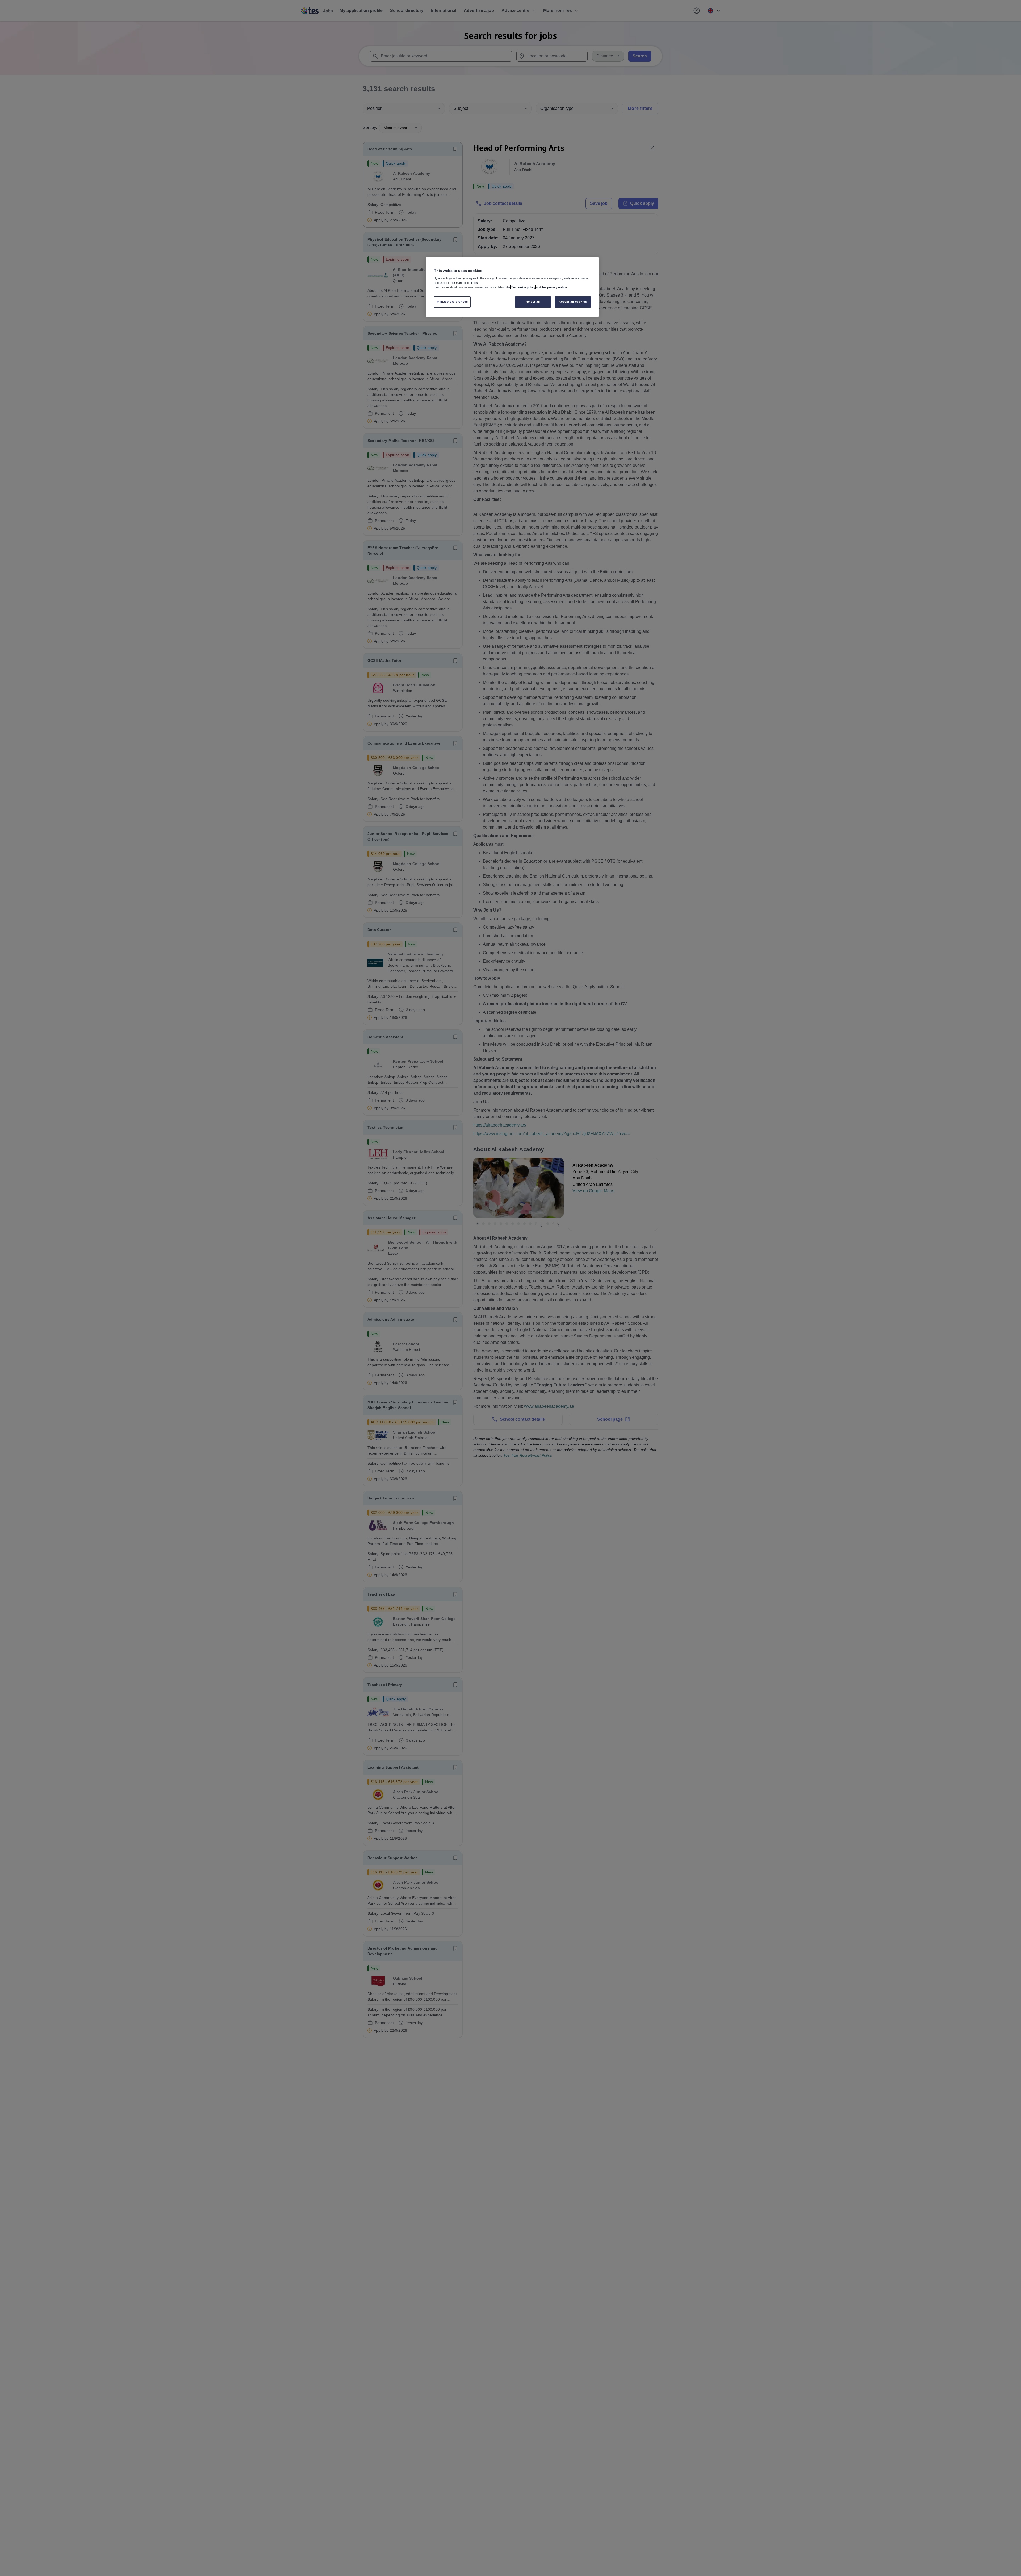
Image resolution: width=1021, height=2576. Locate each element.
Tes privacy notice (554, 287)
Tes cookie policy (523, 287)
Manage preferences (452, 302)
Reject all (533, 302)
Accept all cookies (573, 302)
